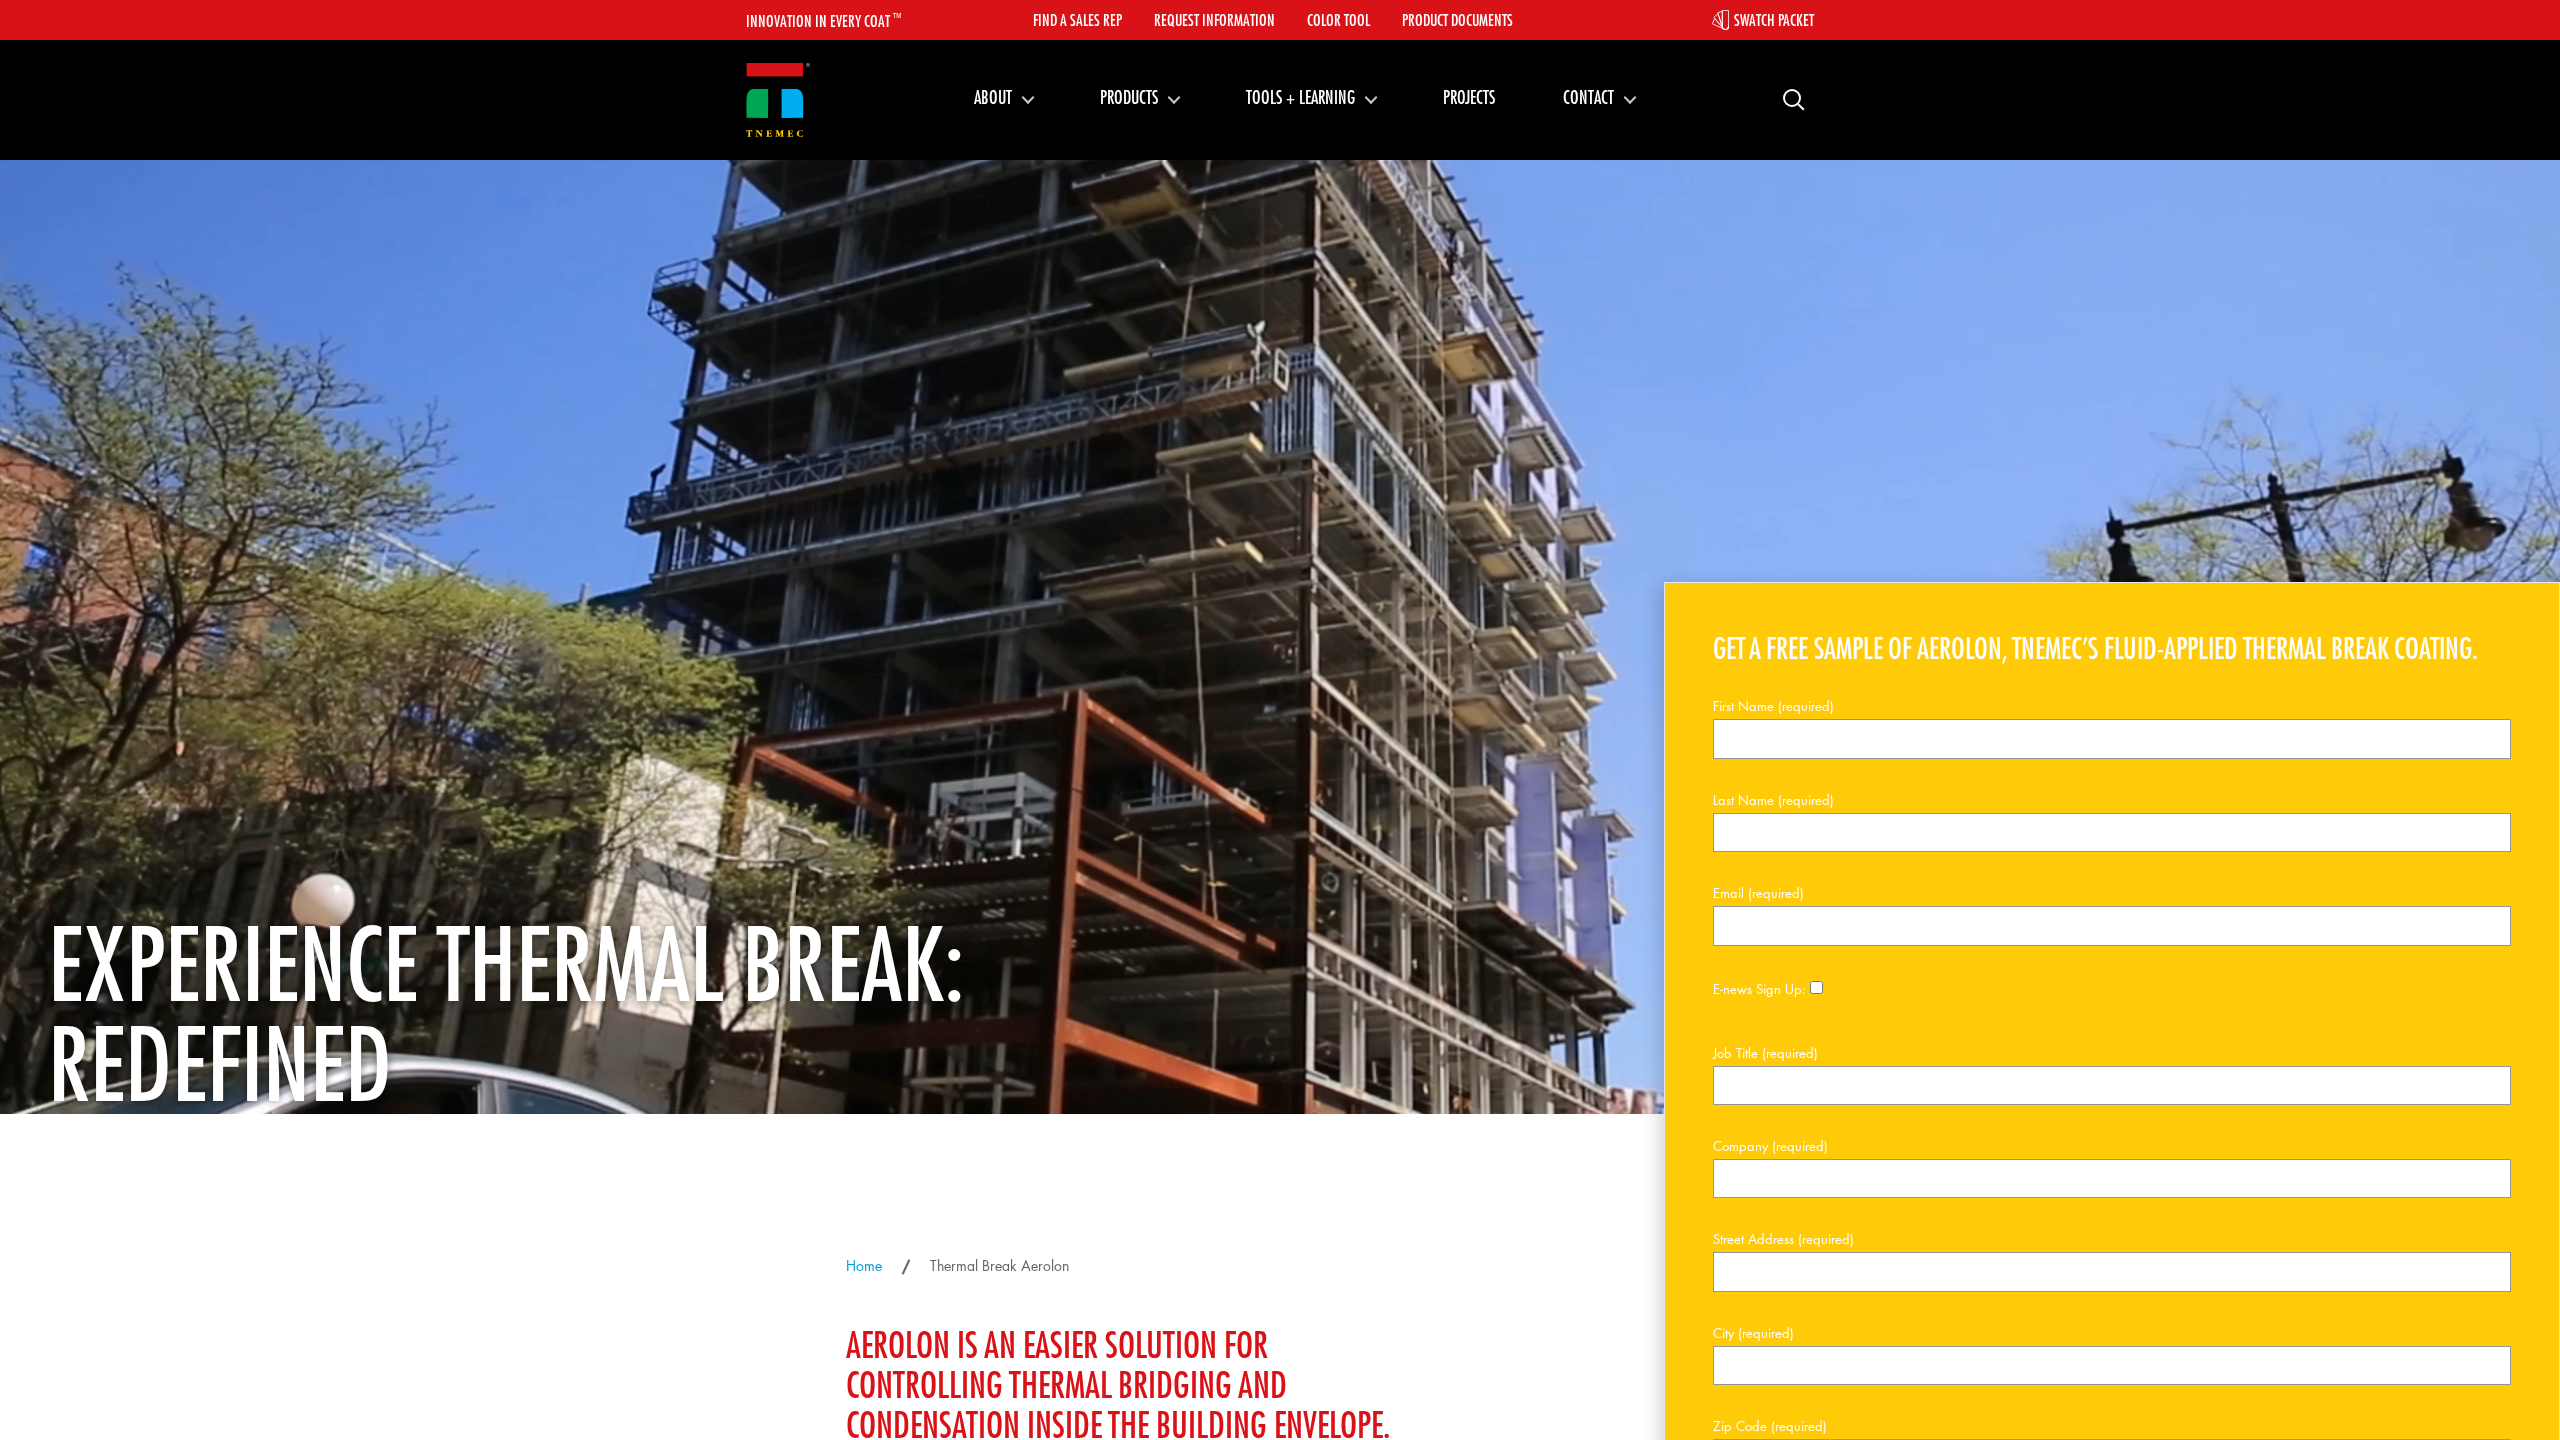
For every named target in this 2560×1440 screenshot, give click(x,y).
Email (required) (1758, 893)
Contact (1588, 97)
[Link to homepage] (778, 100)
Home (864, 1265)
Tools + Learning (1300, 97)
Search (1786, 98)
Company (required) (1770, 1146)
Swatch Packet (1774, 20)
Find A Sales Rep (1077, 20)
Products (1129, 97)
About (993, 97)
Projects (1469, 97)
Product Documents (1457, 20)
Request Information (1214, 20)
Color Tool (1338, 20)
